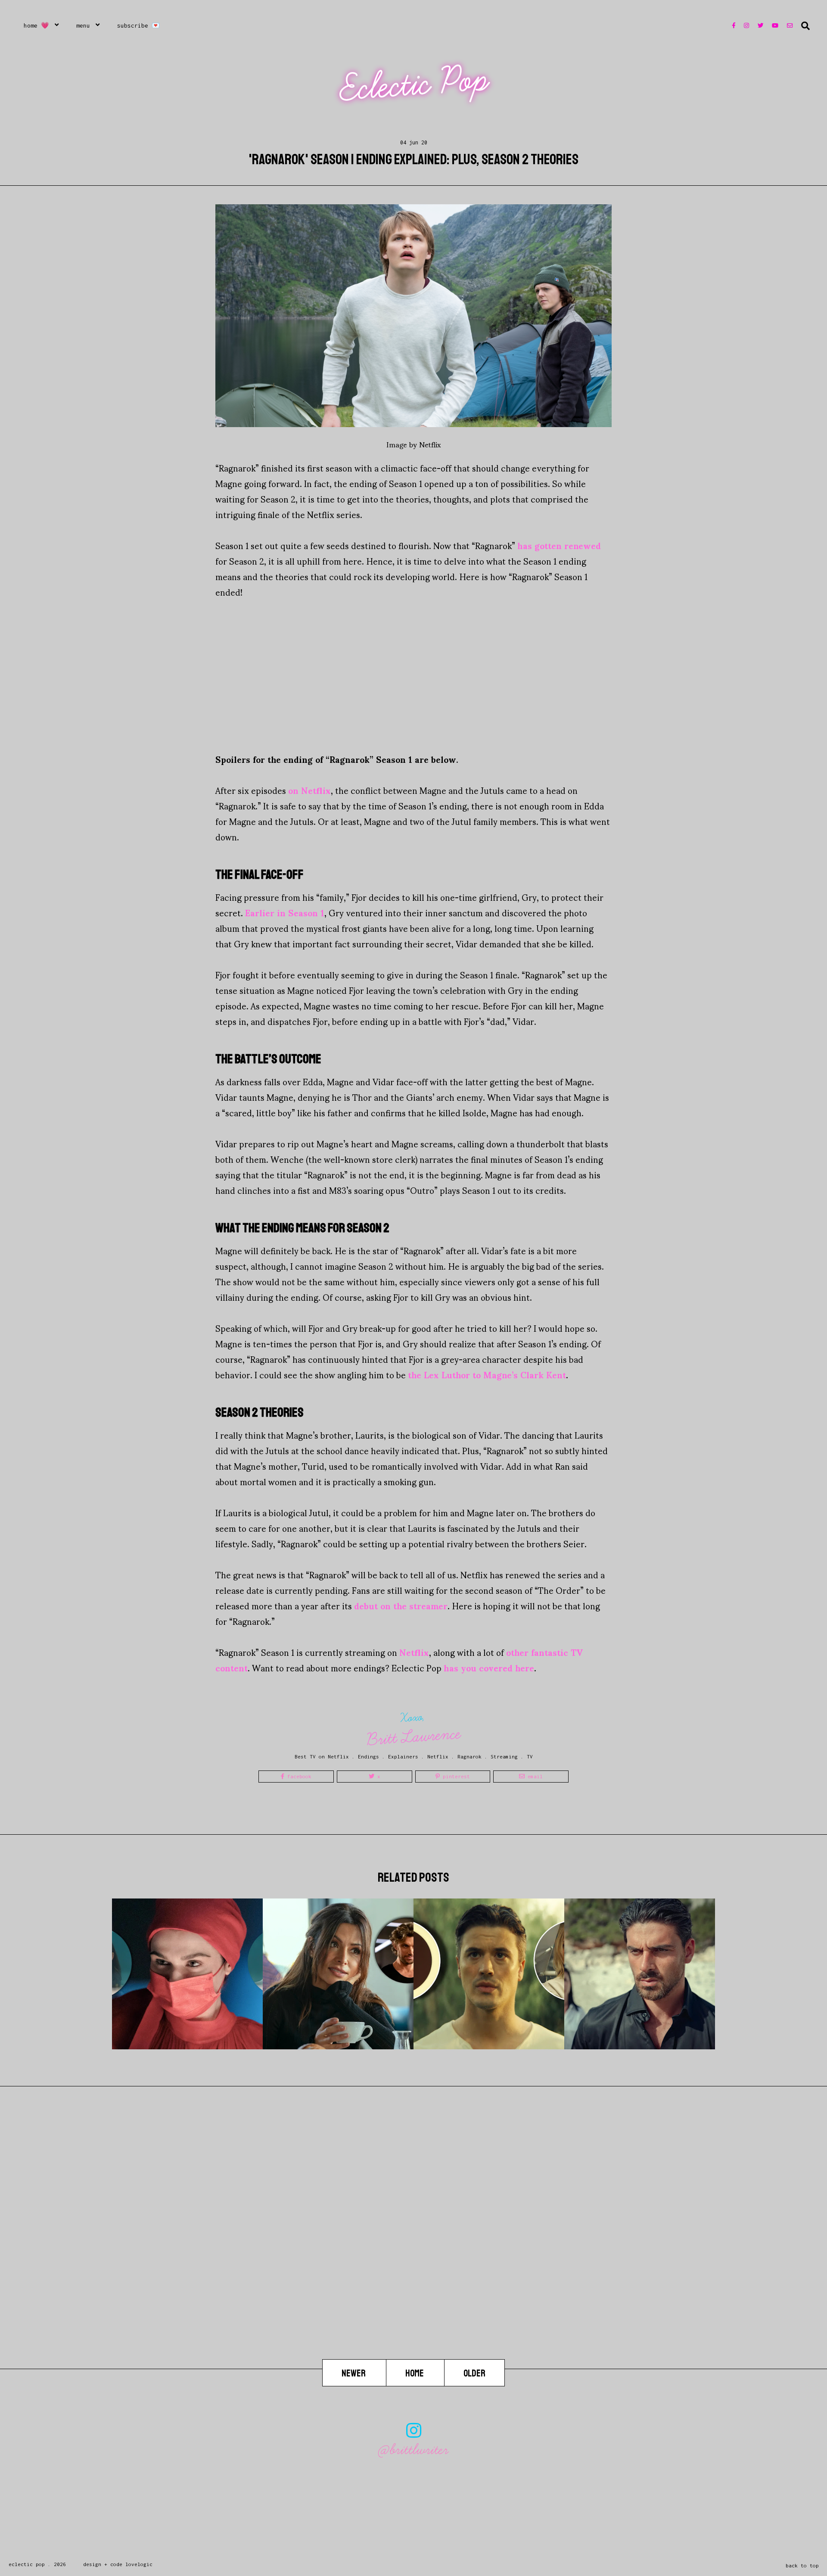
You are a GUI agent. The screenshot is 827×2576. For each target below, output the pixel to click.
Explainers (403, 1756)
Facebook (298, 1776)
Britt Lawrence (414, 1737)
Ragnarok (469, 1756)
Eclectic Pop (415, 84)
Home (415, 2373)
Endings (368, 1756)
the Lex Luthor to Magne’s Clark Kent (487, 1374)
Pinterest (455, 1776)
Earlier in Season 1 (285, 912)
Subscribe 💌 (138, 25)
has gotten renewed (559, 545)
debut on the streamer (401, 1605)
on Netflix (309, 790)
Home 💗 (36, 25)
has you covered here (489, 1667)
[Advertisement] (413, 675)
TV (530, 1756)
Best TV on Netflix (322, 1756)
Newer (354, 2373)
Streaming (504, 1756)
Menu (83, 25)
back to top (802, 2565)
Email (534, 1776)
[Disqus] (413, 2249)
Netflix (414, 1652)
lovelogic (139, 2564)
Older (474, 2373)
